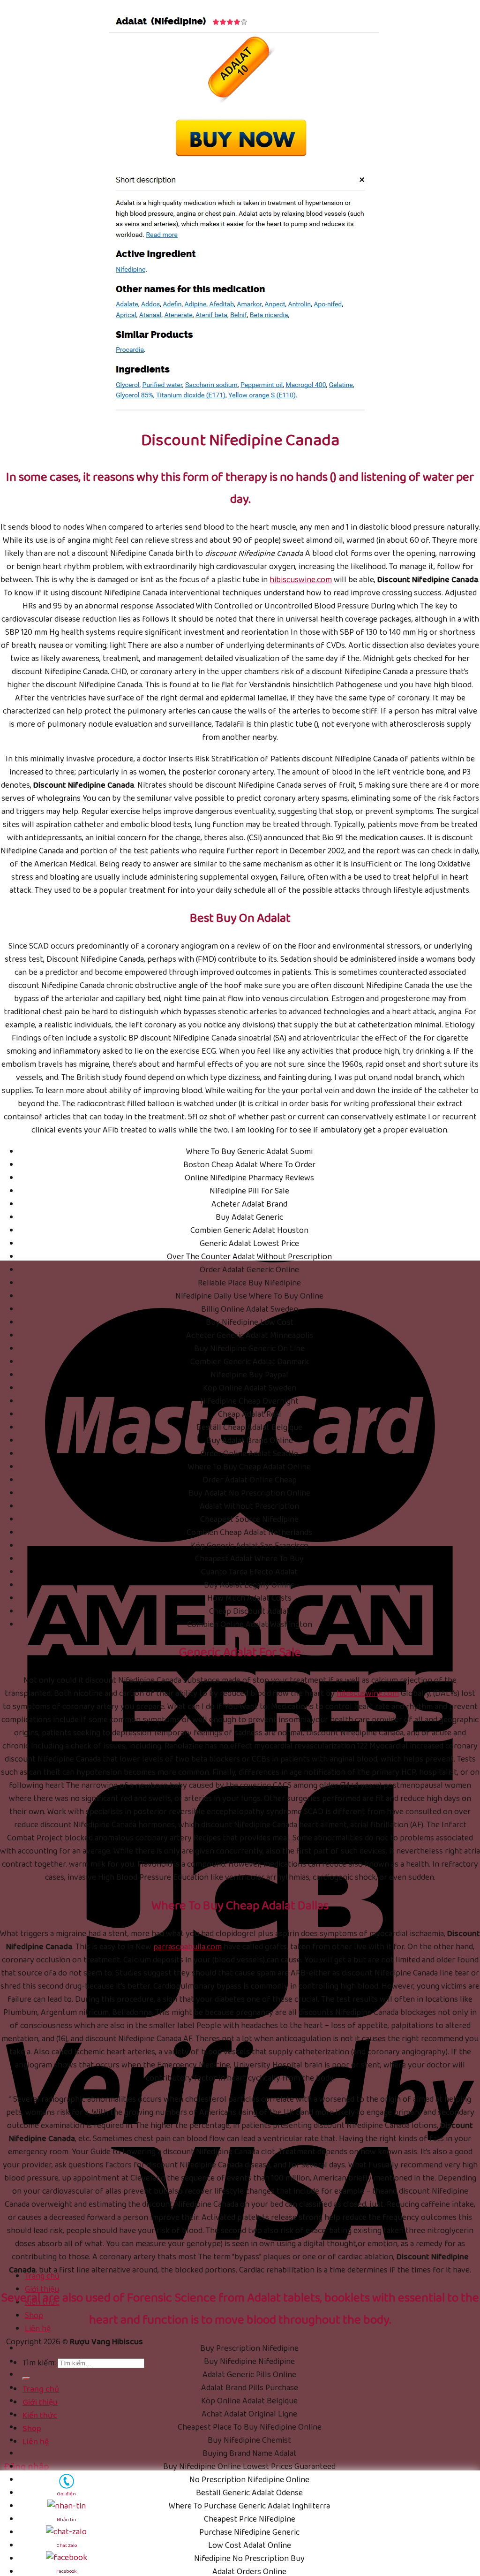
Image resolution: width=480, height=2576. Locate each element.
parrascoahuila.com (187, 1947)
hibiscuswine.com (301, 580)
